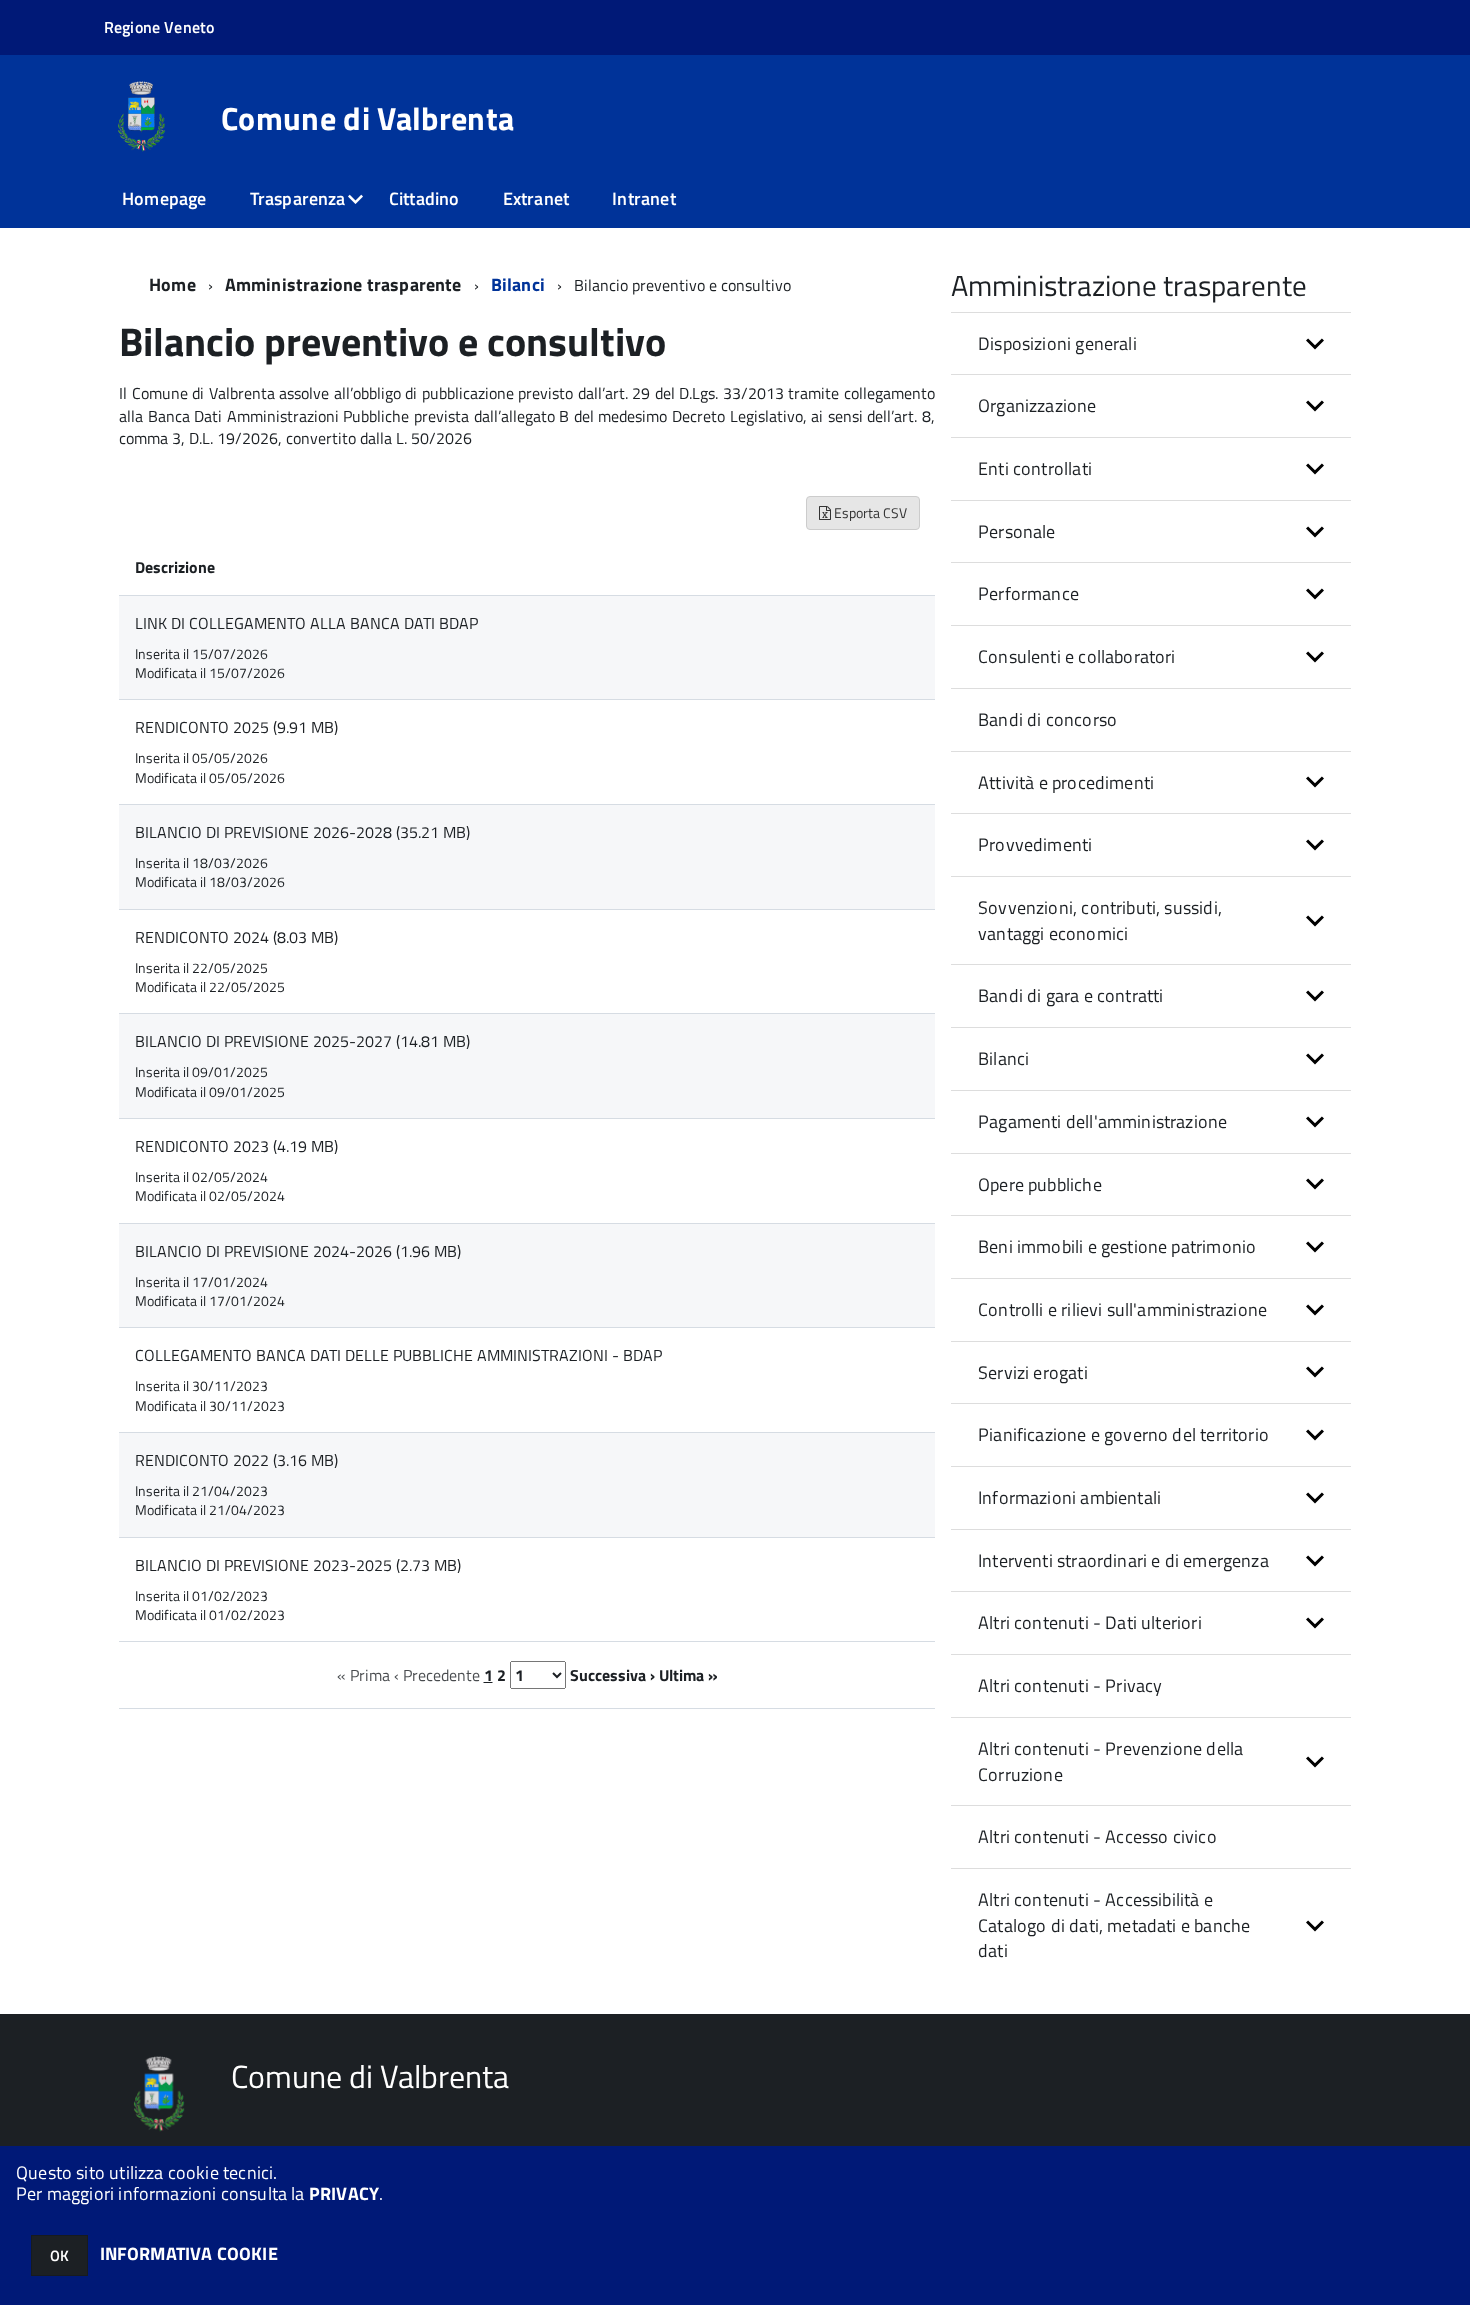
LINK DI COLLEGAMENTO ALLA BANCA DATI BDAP (306, 623)
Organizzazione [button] (1037, 405)
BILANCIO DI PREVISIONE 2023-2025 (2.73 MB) (298, 1565)
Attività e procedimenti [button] (1066, 782)
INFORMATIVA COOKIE (189, 2253)
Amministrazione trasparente (343, 284)
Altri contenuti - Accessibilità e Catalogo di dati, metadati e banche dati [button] (1114, 1925)
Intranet (643, 198)
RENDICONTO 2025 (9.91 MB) (236, 727)
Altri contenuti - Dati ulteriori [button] (1090, 1622)
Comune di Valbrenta (367, 118)
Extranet (536, 198)
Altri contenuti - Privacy (1070, 1685)
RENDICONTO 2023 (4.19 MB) (236, 1146)
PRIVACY (344, 2193)
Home (172, 284)
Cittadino (424, 198)
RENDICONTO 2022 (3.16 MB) (236, 1460)
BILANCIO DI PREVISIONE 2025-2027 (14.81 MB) (302, 1041)
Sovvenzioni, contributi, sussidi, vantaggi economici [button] (1100, 920)
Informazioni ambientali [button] (1069, 1497)
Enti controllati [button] (1035, 468)
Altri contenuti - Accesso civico (1097, 1836)
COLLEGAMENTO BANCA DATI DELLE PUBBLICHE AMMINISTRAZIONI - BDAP (398, 1355)
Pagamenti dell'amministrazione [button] (1102, 1121)
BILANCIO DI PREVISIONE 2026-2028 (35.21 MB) (302, 832)
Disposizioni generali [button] (1057, 343)
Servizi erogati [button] (1033, 1372)
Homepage (164, 198)
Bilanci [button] (1003, 1058)
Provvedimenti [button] (1035, 844)
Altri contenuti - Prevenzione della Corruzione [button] (1110, 1761)
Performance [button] (1028, 593)
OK (59, 2255)
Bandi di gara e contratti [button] (1071, 995)
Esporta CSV (869, 512)
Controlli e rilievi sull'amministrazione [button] (1122, 1309)
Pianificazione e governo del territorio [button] (1123, 1434)
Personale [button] (1017, 531)
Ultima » (688, 1675)
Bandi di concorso (1047, 719)
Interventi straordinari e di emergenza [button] (1123, 1560)
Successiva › (612, 1675)
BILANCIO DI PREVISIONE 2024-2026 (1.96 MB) (298, 1251)
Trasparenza (298, 198)
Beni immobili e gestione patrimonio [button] (1117, 1246)
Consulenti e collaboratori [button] (1077, 656)
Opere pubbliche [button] (1040, 1184)
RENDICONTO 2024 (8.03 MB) (236, 937)
